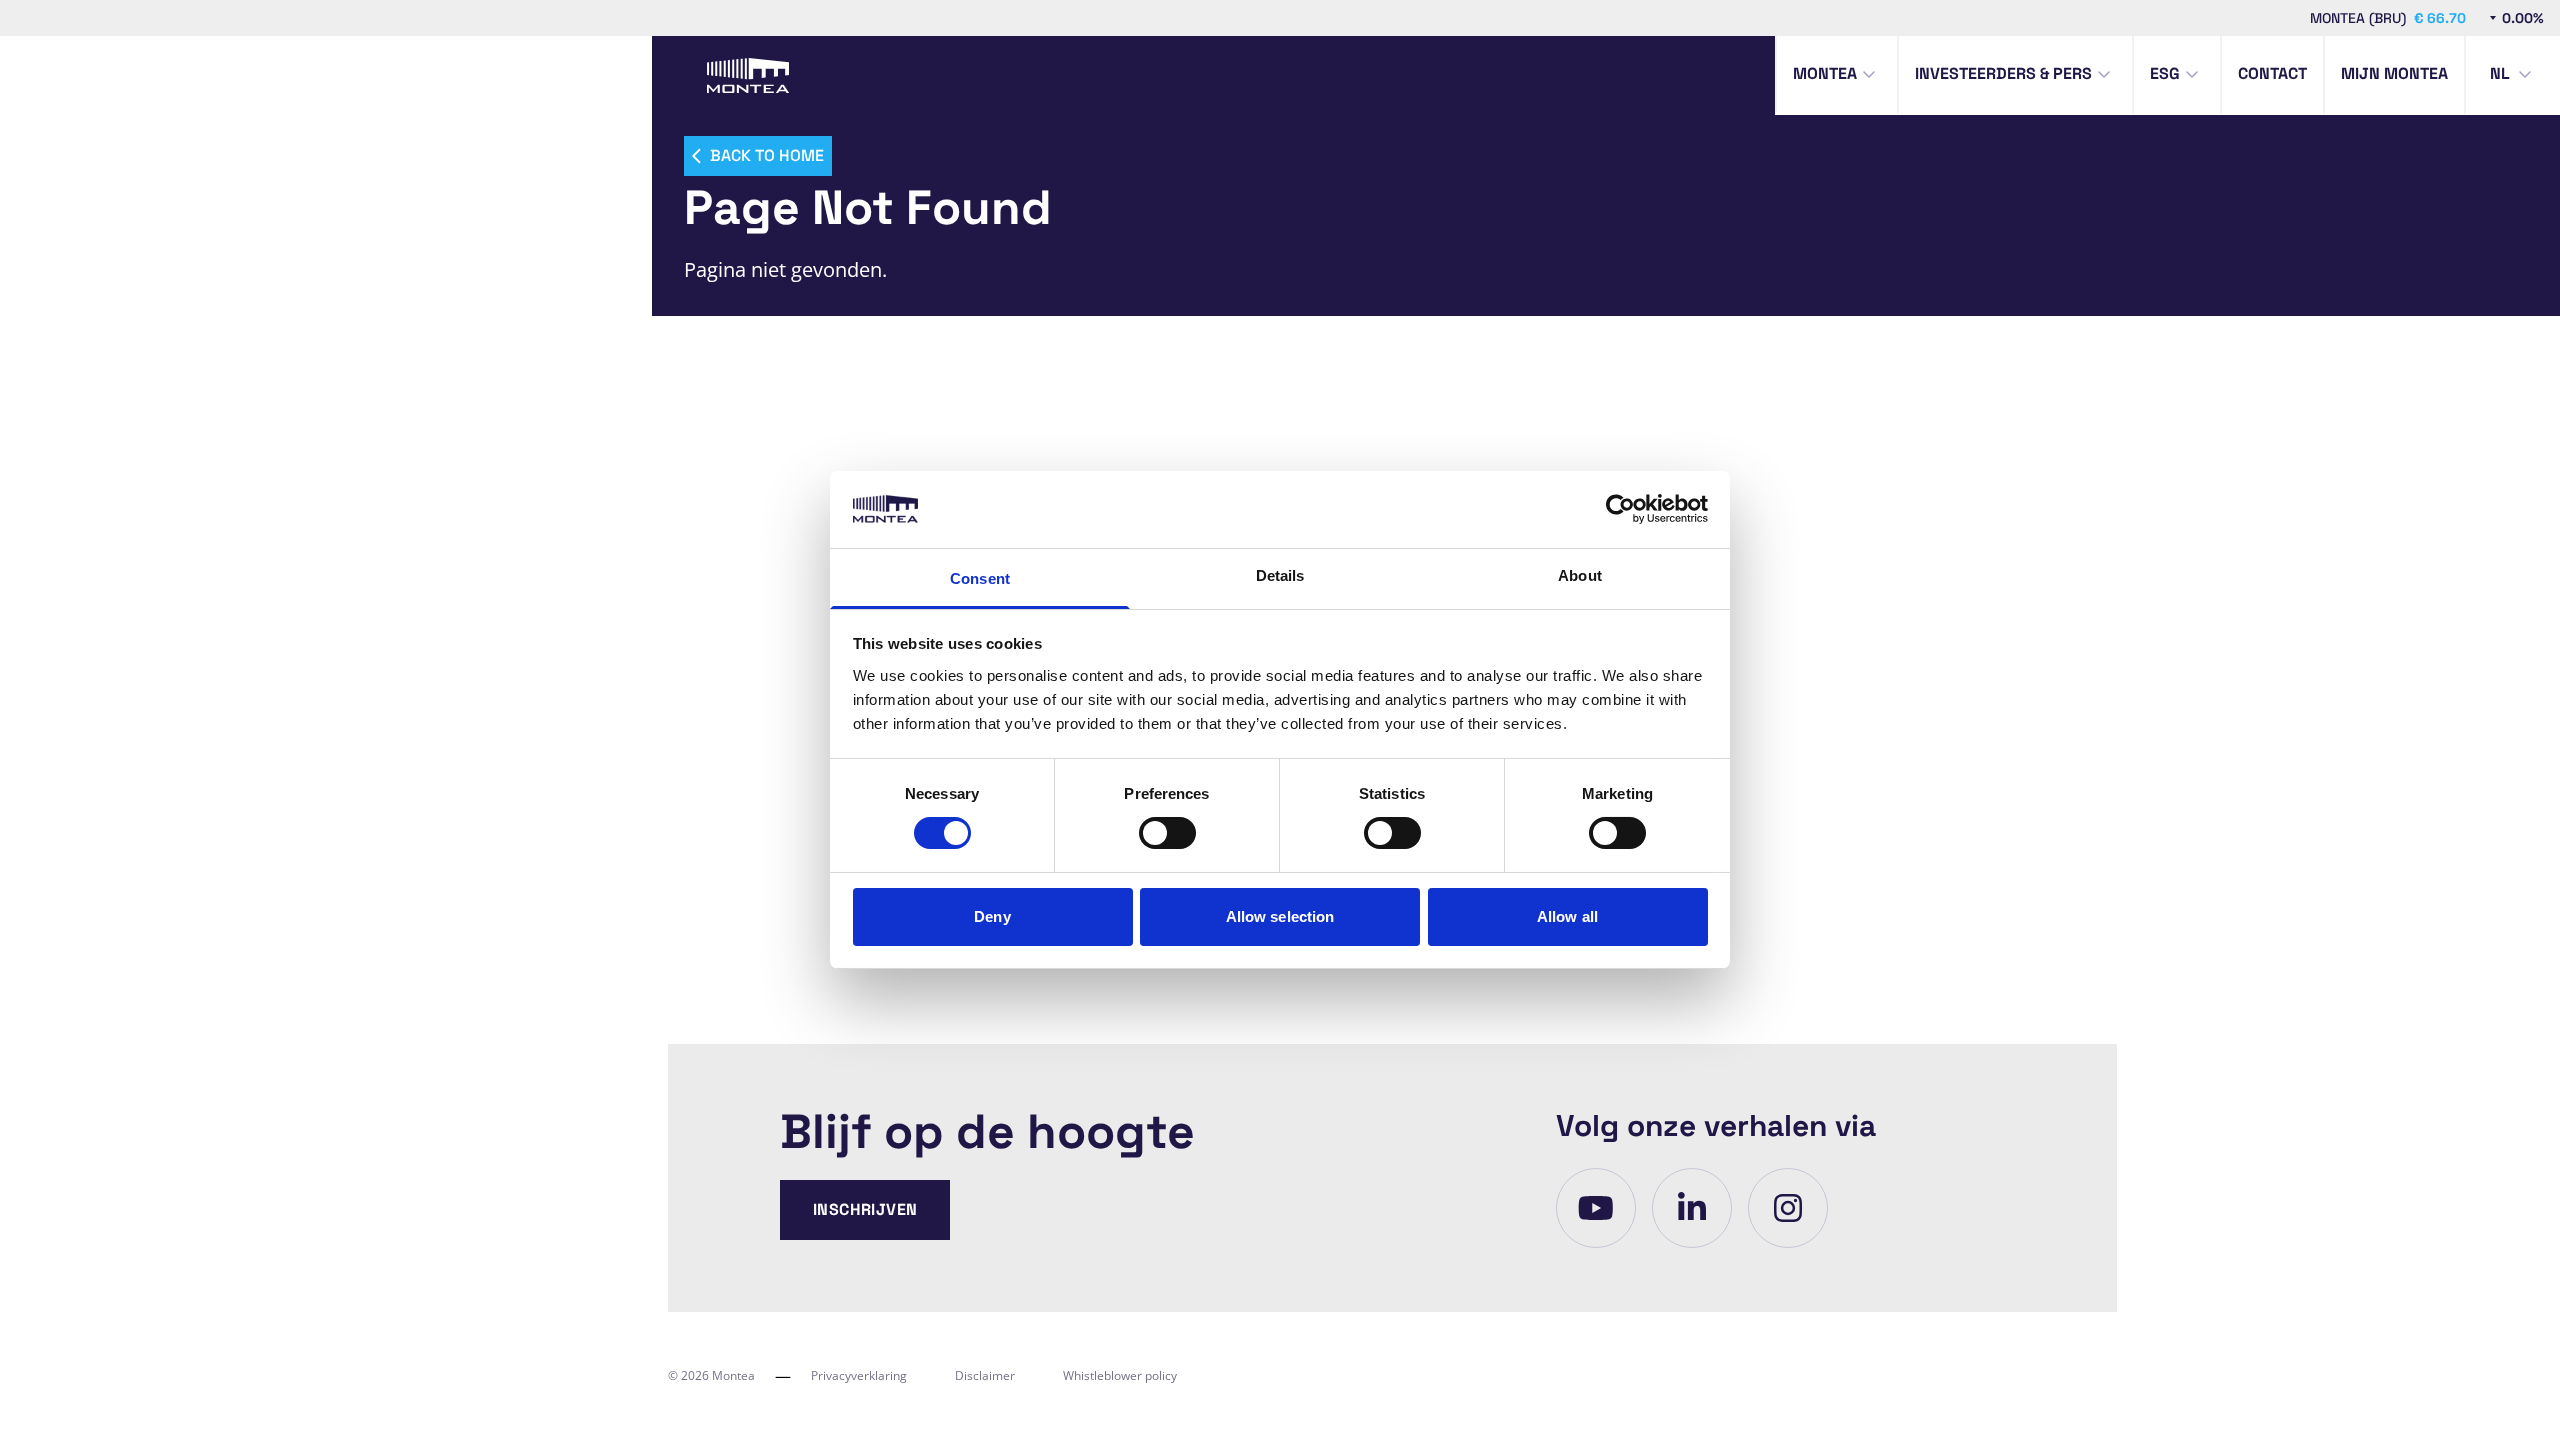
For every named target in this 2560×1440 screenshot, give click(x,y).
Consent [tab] (980, 578)
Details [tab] (1280, 575)
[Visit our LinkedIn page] (1692, 1208)
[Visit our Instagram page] (1788, 1208)
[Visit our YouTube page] (1596, 1208)
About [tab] (1580, 575)
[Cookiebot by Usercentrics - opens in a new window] (1620, 509)
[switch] (1167, 833)
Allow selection (1280, 916)
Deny (992, 916)
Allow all (1567, 916)
